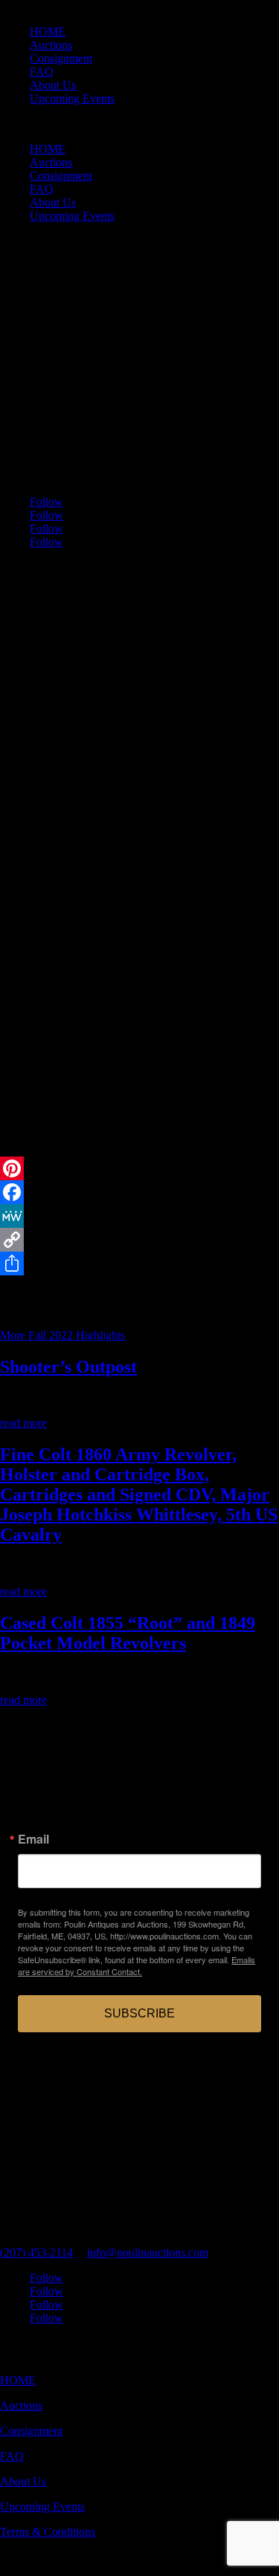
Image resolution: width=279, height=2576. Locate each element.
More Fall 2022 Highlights (62, 1335)
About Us (53, 85)
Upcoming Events (72, 98)
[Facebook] (139, 1192)
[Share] (139, 1263)
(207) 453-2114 (36, 2253)
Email (33, 1839)
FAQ (42, 72)
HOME (48, 32)
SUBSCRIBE (139, 2013)
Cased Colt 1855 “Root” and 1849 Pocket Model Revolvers (128, 1633)
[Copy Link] (139, 1240)
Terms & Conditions (48, 2532)
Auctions (51, 45)
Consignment (61, 58)
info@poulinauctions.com (148, 2253)
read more (23, 1423)
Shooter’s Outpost (68, 1367)
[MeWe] (139, 1216)
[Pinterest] (139, 1168)
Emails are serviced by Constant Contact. (137, 1965)
